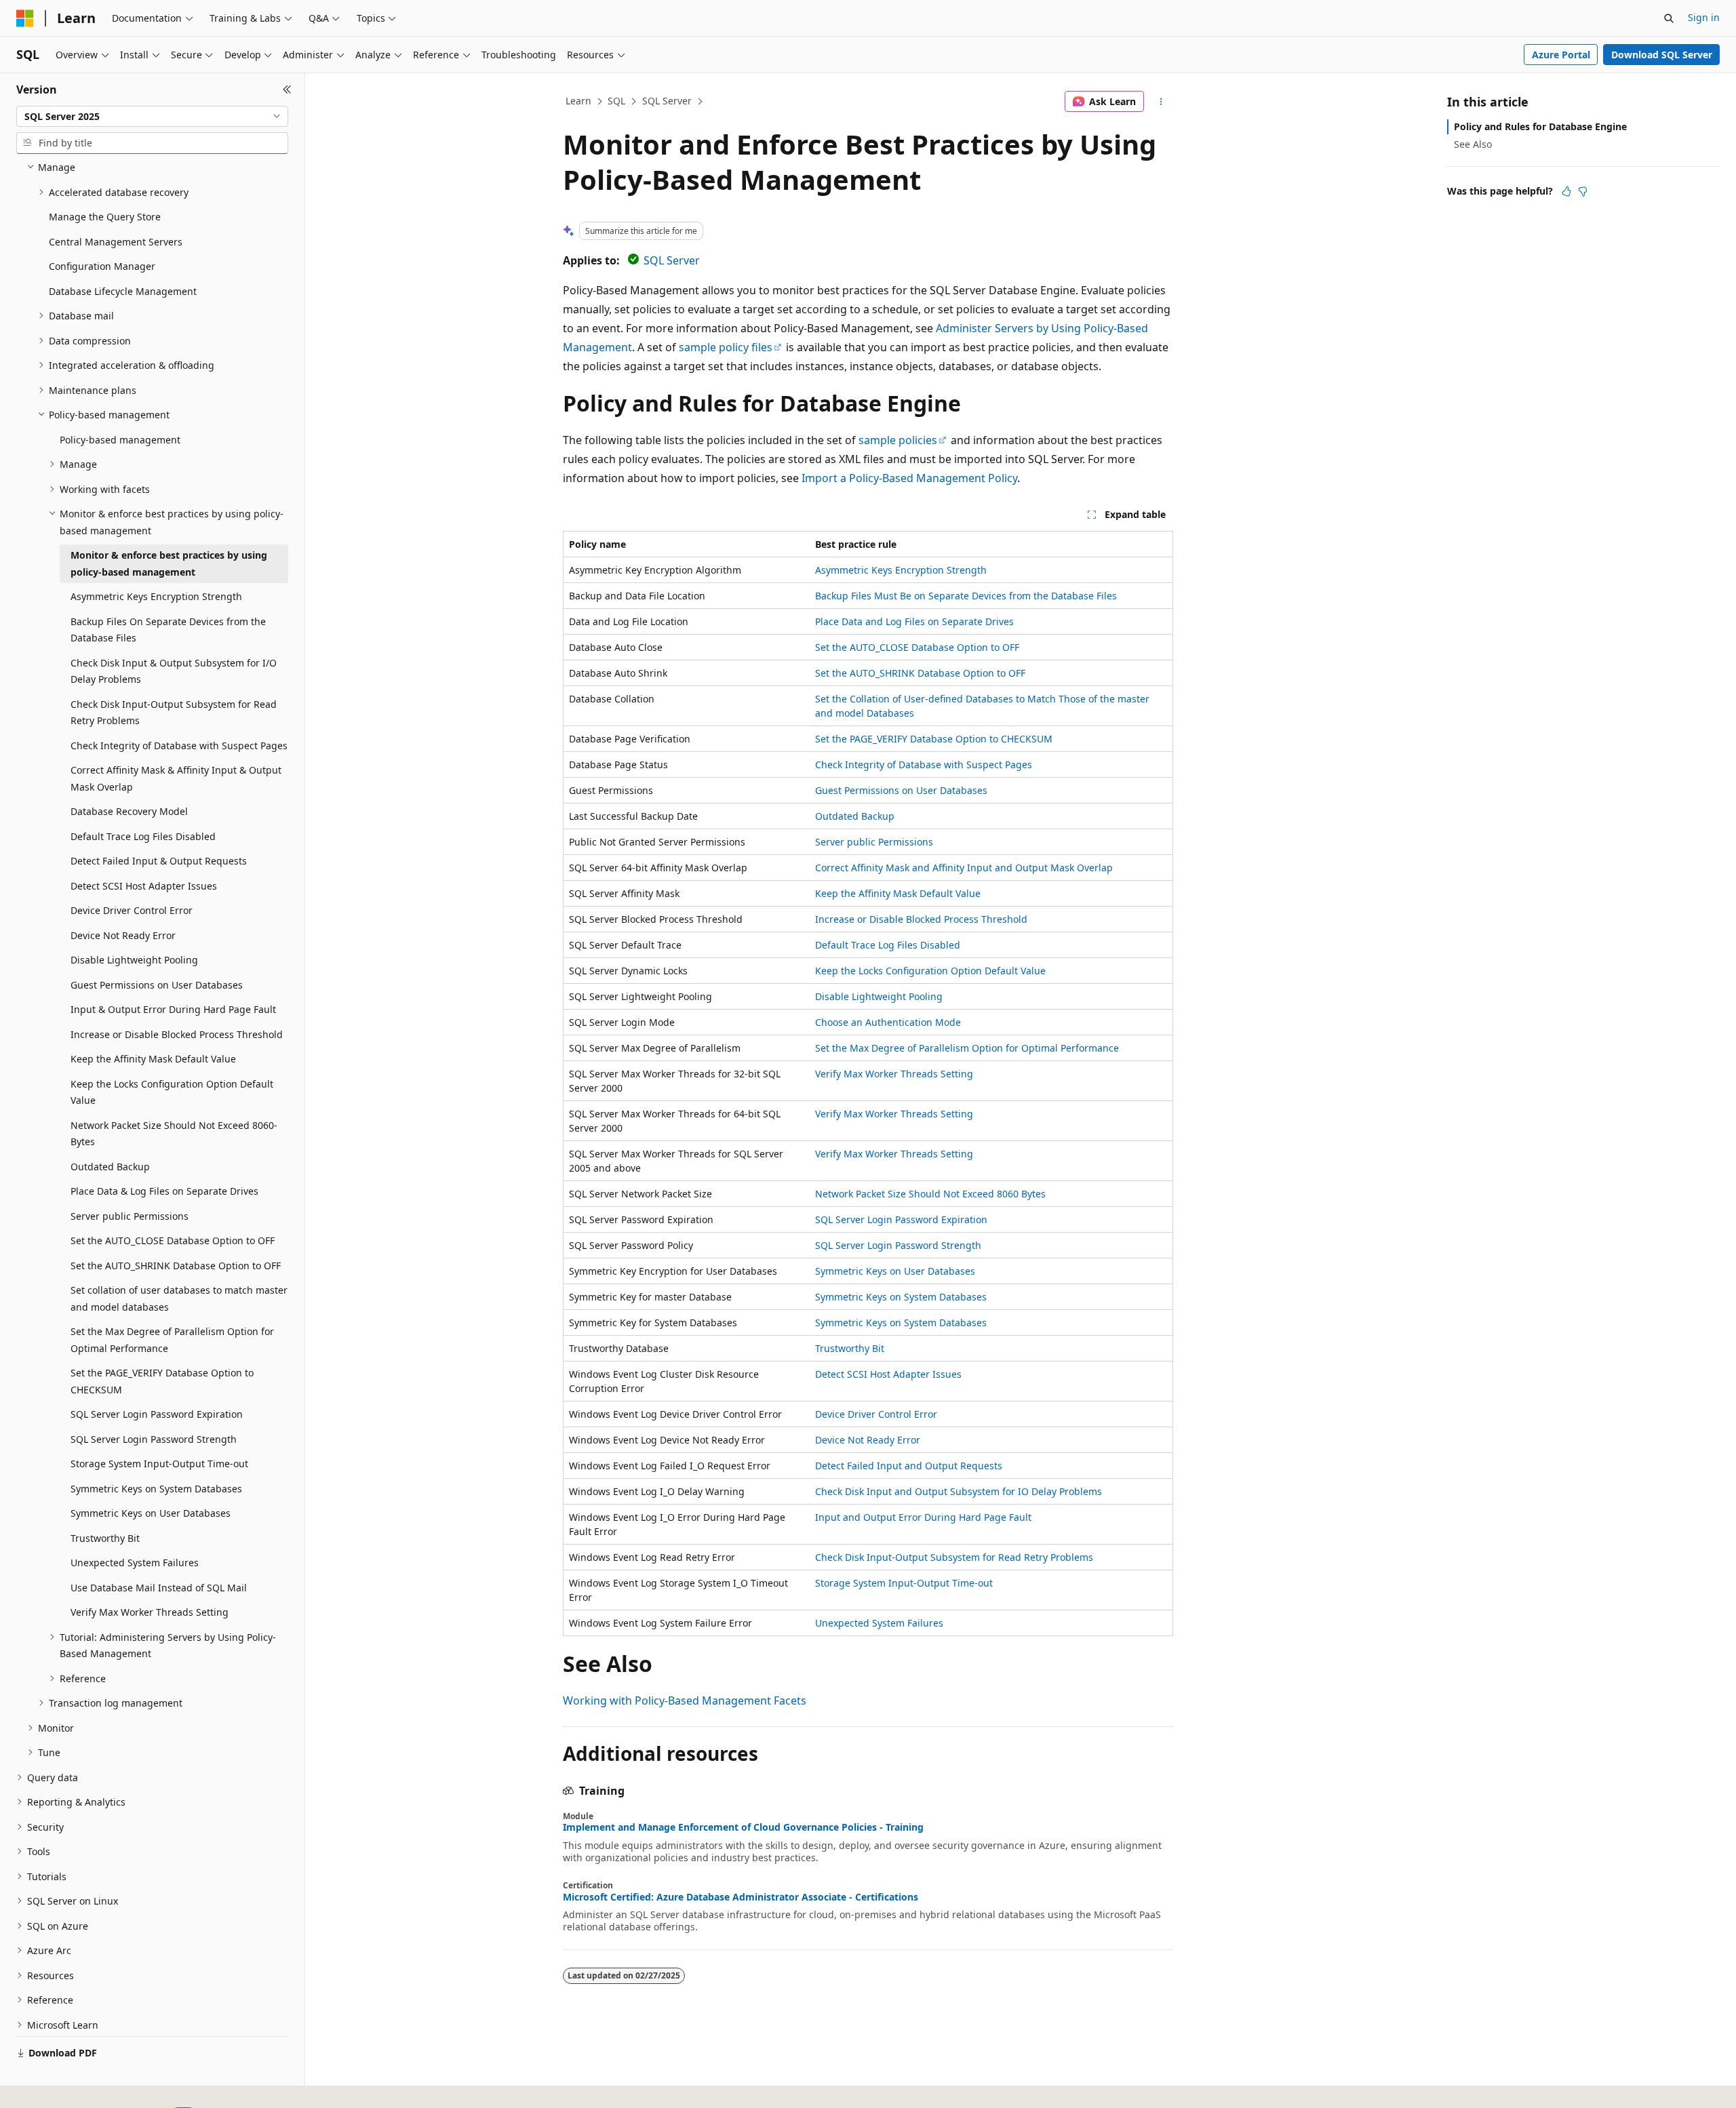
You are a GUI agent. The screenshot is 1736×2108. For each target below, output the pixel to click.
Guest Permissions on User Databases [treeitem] (157, 985)
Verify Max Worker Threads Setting (894, 1074)
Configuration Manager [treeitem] (102, 266)
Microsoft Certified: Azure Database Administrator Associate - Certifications (741, 1897)
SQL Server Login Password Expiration (901, 1219)
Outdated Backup (855, 816)
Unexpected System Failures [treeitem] (135, 1563)
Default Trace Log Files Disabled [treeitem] (143, 836)
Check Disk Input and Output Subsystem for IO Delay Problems (959, 1491)
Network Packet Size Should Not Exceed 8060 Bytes (930, 1194)
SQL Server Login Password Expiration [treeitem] (157, 1414)
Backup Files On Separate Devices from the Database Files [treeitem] (168, 630)
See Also (1473, 144)
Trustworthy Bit (850, 1348)
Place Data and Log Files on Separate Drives (914, 621)
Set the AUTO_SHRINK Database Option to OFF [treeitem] (176, 1266)
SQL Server (667, 101)
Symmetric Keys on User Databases (895, 1271)
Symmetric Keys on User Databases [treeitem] (151, 1513)
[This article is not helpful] (1583, 191)
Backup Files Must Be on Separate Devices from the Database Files (966, 596)
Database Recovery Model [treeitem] (129, 811)
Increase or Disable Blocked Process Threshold (921, 919)
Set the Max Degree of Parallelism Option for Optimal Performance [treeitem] (172, 1340)
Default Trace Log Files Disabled (888, 945)
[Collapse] (287, 90)
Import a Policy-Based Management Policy (909, 478)
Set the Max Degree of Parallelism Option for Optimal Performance (967, 1048)
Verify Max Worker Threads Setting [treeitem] (150, 1612)
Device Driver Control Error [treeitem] (132, 910)
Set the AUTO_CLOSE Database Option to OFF (917, 647)
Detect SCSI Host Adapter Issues (888, 1374)
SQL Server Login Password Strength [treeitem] (154, 1439)
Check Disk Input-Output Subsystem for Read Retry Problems (954, 1557)
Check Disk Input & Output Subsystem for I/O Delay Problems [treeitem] (174, 671)
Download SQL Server (1662, 55)
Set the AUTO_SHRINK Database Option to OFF (920, 673)
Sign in (1704, 17)
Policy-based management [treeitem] (120, 440)
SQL (616, 101)
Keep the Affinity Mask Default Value (898, 893)
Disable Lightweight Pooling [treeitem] (134, 960)
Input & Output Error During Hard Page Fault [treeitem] (173, 1009)
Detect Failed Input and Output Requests (909, 1466)
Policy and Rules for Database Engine (1540, 126)
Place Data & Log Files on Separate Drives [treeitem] (164, 1191)
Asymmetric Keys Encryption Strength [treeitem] (156, 596)
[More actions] (1161, 102)
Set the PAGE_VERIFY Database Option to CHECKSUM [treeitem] (162, 1381)
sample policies (898, 440)
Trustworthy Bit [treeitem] (105, 1538)
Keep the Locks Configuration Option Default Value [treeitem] (172, 1092)
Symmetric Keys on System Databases (901, 1297)
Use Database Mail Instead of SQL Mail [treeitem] (159, 1588)
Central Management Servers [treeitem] (116, 242)
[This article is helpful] (1566, 191)
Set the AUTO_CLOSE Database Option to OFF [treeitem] (173, 1240)
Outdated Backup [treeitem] (110, 1167)
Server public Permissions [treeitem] (130, 1216)
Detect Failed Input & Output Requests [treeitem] (159, 861)
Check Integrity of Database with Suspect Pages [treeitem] (179, 745)
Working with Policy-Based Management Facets (685, 1701)
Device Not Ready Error (868, 1440)
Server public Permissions (874, 842)
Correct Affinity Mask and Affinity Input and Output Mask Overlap (964, 868)
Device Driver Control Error (876, 1414)
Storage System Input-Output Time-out (904, 1583)
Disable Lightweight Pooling (879, 996)
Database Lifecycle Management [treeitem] (123, 291)
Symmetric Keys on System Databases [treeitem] (156, 1489)
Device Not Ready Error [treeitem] (123, 935)
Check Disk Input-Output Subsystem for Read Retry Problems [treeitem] (174, 713)
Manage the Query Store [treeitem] (105, 217)
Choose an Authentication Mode (888, 1022)
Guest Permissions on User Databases (901, 790)
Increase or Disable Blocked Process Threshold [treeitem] (177, 1034)
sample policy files (726, 347)
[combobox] (152, 117)
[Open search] (1669, 18)
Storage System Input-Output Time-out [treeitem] (159, 1464)
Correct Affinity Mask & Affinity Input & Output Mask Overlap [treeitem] (176, 778)
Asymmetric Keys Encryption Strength (901, 570)
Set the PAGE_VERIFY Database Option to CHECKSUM (934, 739)
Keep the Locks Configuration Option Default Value (930, 971)
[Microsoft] (25, 18)
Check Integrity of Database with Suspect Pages (924, 764)
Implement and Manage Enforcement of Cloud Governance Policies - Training (743, 1827)
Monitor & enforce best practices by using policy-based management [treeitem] (169, 563)
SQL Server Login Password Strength (898, 1245)
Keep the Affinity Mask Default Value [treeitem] (153, 1059)
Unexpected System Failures (879, 1623)
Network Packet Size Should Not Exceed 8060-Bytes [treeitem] (174, 1134)
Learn (578, 101)
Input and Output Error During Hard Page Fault (923, 1517)
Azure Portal (1561, 55)
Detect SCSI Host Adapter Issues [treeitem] (144, 886)
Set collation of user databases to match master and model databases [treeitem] (179, 1298)
